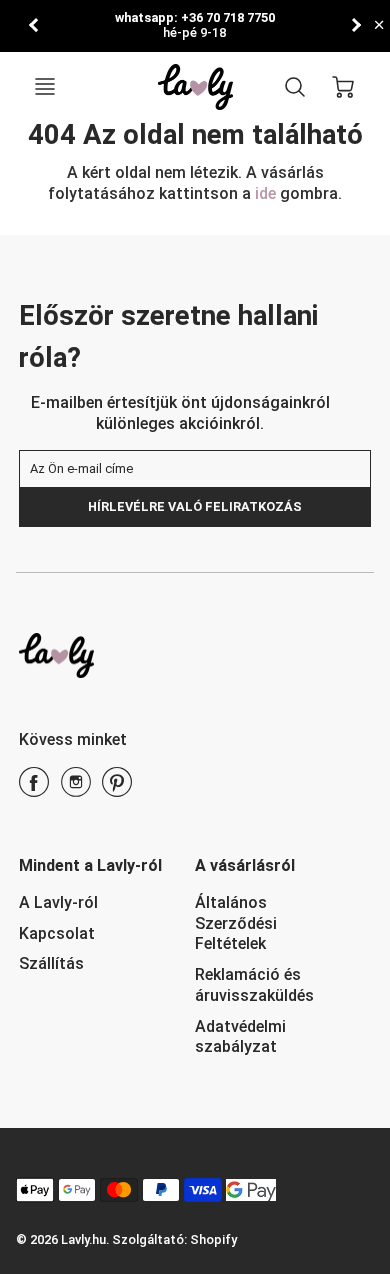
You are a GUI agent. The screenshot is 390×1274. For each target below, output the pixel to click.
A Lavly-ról (58, 902)
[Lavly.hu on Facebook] (34, 789)
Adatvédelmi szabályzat (240, 1037)
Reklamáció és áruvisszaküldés (254, 985)
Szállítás (51, 963)
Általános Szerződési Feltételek (236, 923)
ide (267, 193)
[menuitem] (92, 903)
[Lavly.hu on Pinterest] (117, 789)
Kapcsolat (57, 933)
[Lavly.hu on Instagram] (76, 789)
